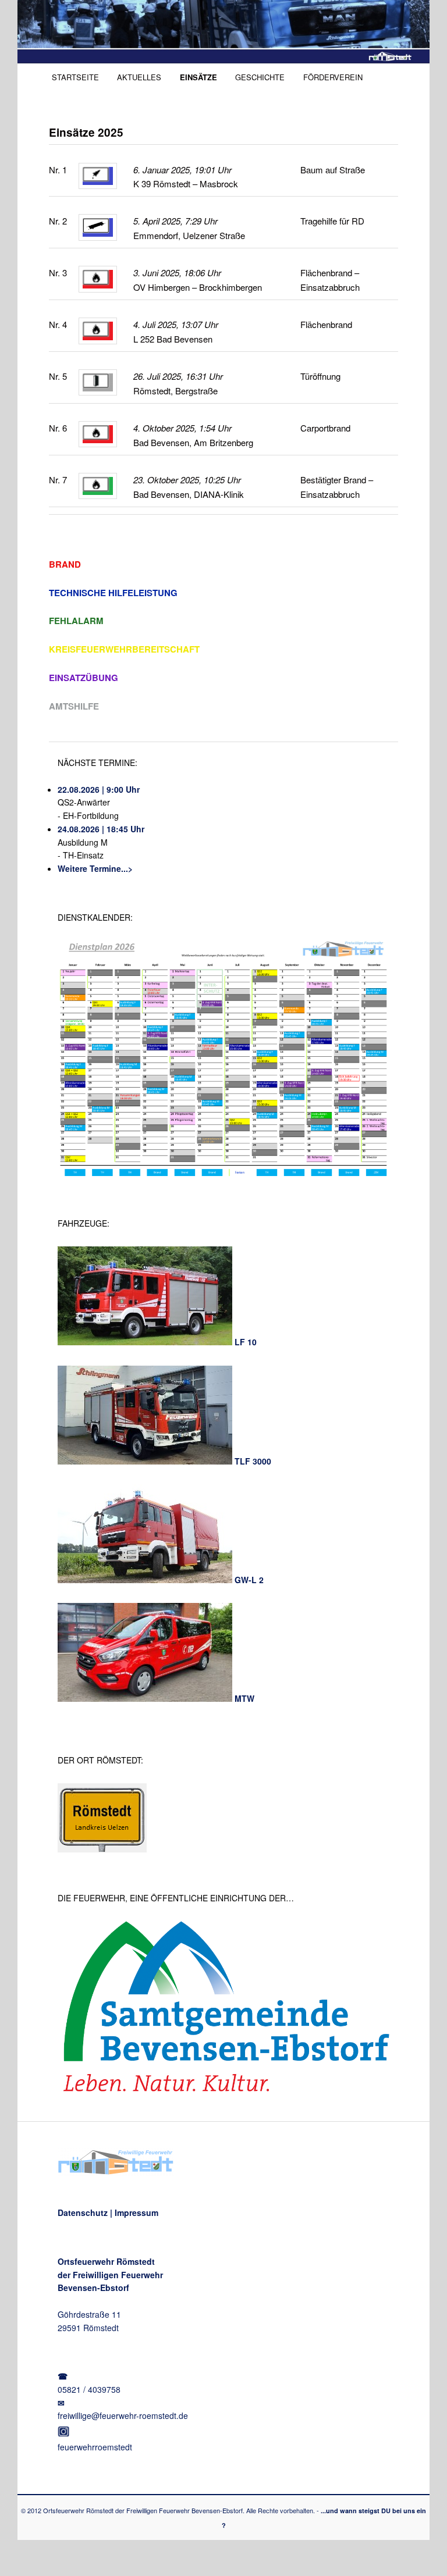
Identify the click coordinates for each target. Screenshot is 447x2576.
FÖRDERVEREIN (333, 77)
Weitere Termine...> (95, 868)
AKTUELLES (139, 77)
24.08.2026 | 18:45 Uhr (101, 829)
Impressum (136, 2212)
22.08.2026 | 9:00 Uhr (99, 789)
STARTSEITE (75, 77)
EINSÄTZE (198, 77)
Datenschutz (83, 2212)
